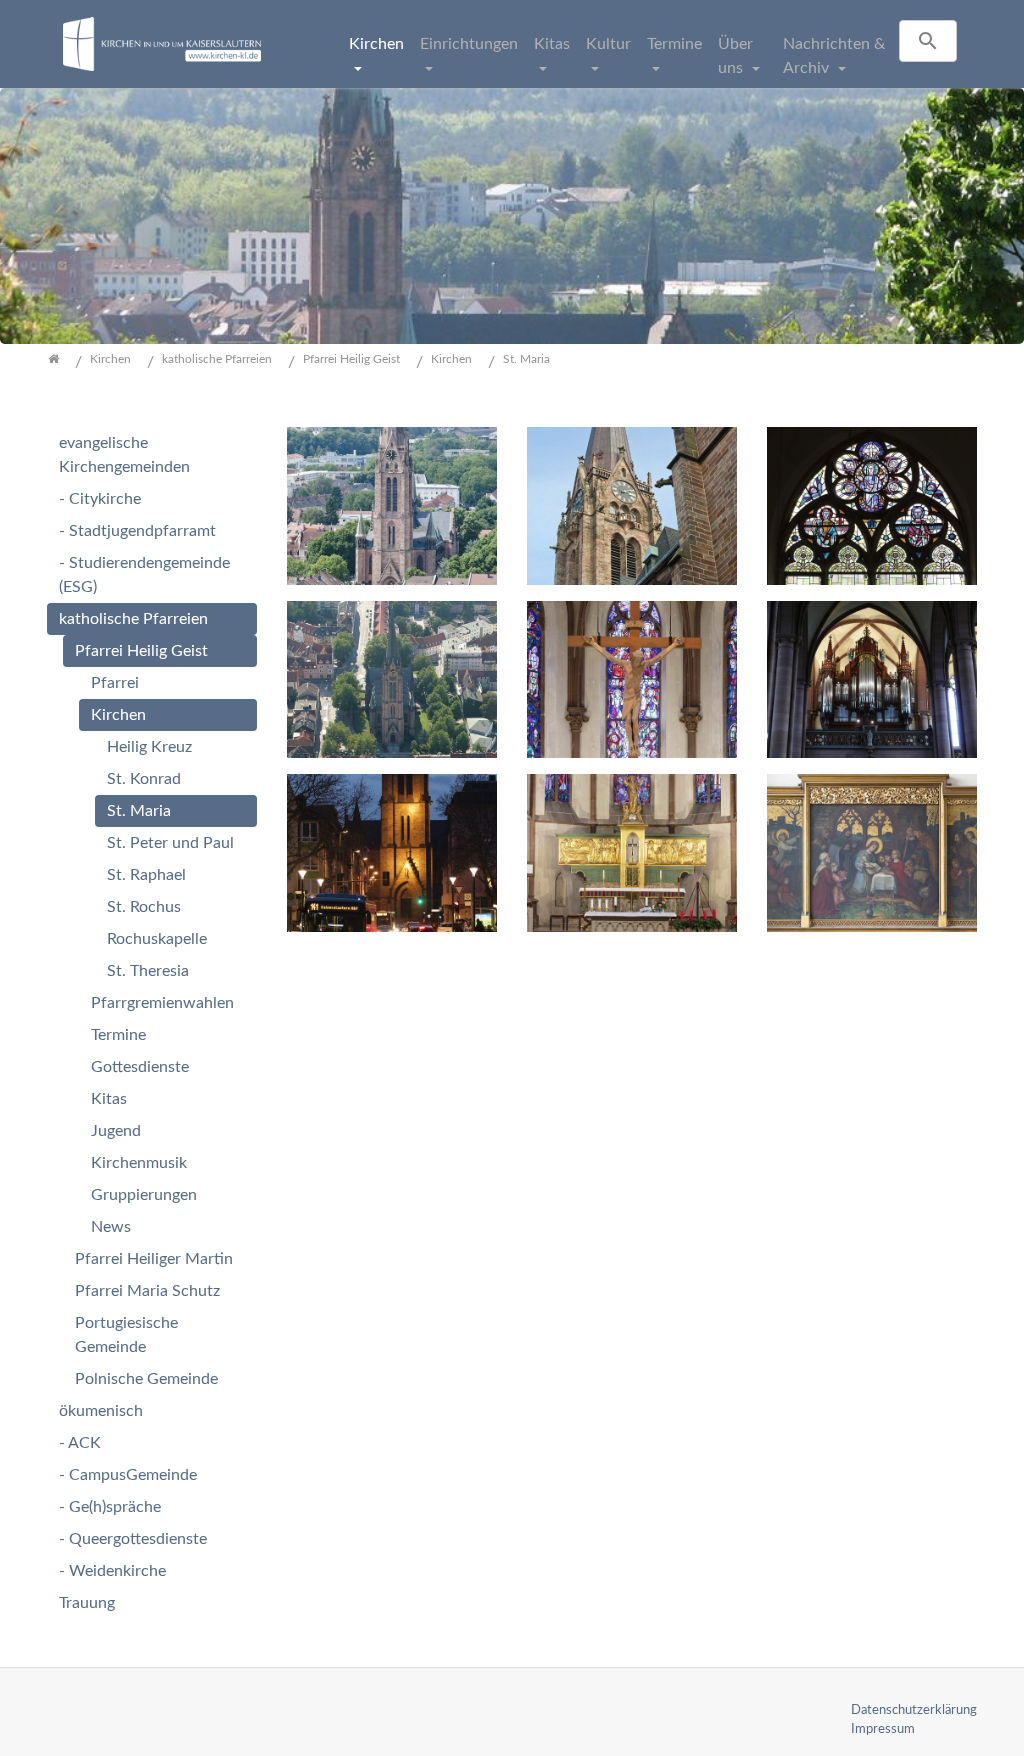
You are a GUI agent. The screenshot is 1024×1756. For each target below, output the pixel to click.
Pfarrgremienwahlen (162, 1003)
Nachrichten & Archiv (834, 56)
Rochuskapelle (157, 939)
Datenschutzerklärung (914, 1710)
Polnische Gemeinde (146, 1379)
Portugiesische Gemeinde (126, 1335)
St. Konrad (144, 779)
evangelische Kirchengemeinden (124, 455)
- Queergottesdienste (133, 1539)
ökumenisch (101, 1411)
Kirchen (376, 44)
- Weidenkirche (112, 1571)
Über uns (735, 56)
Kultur (608, 44)
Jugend (116, 1131)
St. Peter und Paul (170, 843)
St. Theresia (148, 971)
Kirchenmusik (139, 1163)
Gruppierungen (144, 1195)
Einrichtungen (469, 44)
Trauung (87, 1603)
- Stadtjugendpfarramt (137, 531)
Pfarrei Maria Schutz (147, 1291)
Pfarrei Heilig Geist (141, 651)
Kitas (552, 44)
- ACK (80, 1443)
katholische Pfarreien (133, 619)
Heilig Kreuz (149, 747)
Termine (674, 44)
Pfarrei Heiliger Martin (154, 1259)
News (111, 1227)
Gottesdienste (140, 1067)
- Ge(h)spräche (110, 1507)
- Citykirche (100, 499)
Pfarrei (115, 683)
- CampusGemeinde (128, 1475)
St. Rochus (144, 907)
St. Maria (139, 811)
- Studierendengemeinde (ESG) (144, 575)
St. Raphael (146, 875)
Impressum (883, 1729)
